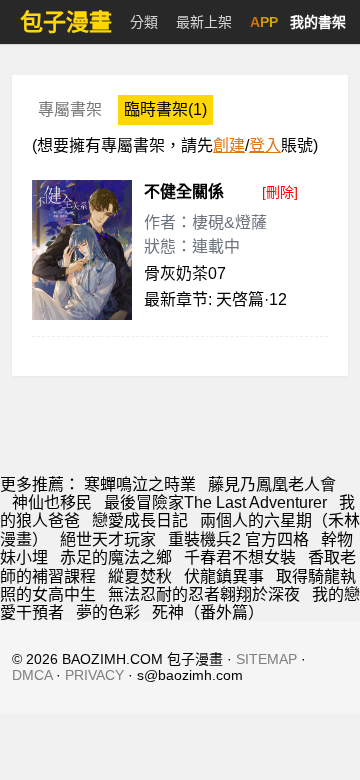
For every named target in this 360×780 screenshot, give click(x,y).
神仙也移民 (52, 502)
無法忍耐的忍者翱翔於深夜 (204, 594)
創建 (229, 145)
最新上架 (204, 22)
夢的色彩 (108, 612)
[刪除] (280, 192)
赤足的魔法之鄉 (116, 557)
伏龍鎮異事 (224, 576)
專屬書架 (70, 109)
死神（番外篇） (208, 612)
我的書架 (318, 22)
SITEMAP (266, 659)
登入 (265, 145)
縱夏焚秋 (140, 576)
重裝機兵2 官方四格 (238, 539)
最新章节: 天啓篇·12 (215, 299)
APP (264, 22)
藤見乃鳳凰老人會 (272, 484)
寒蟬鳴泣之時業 (140, 484)
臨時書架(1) (165, 109)
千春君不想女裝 (240, 557)
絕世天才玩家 (108, 539)
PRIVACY (94, 675)
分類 (144, 22)
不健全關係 (184, 191)
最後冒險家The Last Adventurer (215, 502)
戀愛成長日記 (140, 520)
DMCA (32, 675)
